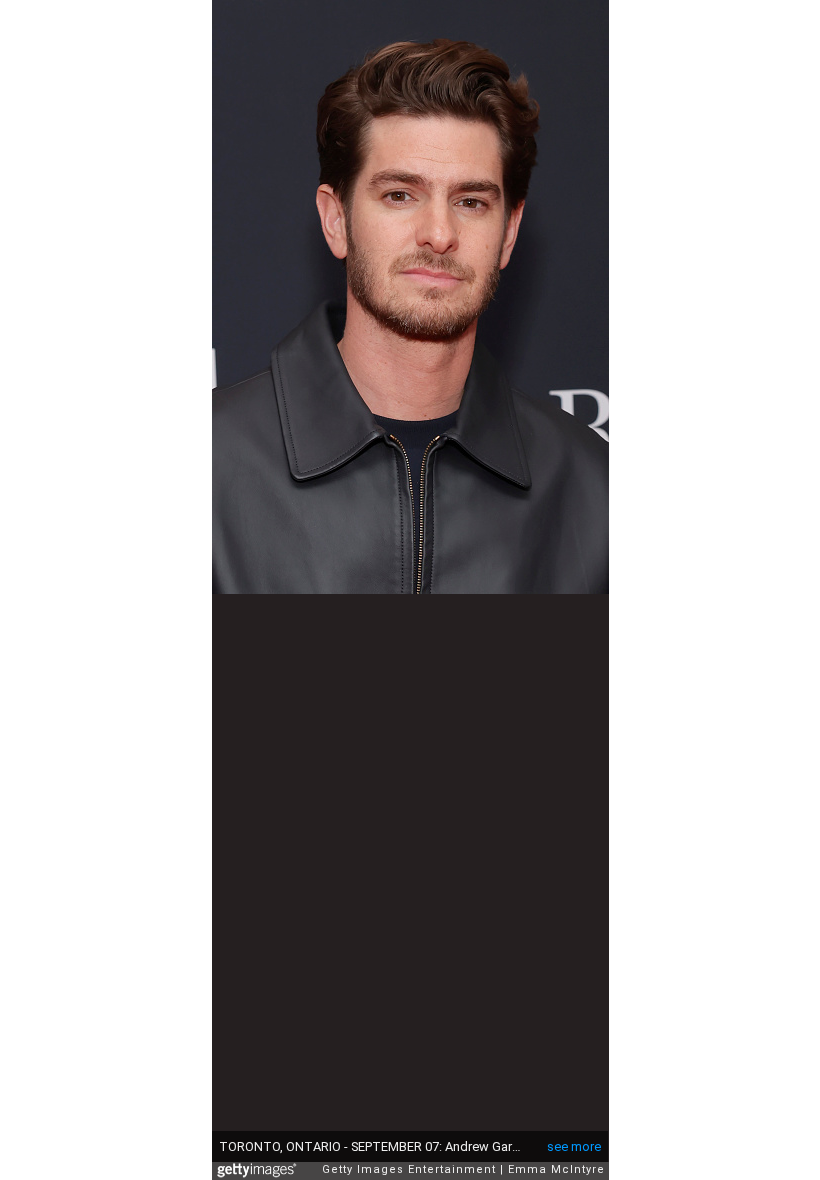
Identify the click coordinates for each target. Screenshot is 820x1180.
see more (574, 1146)
